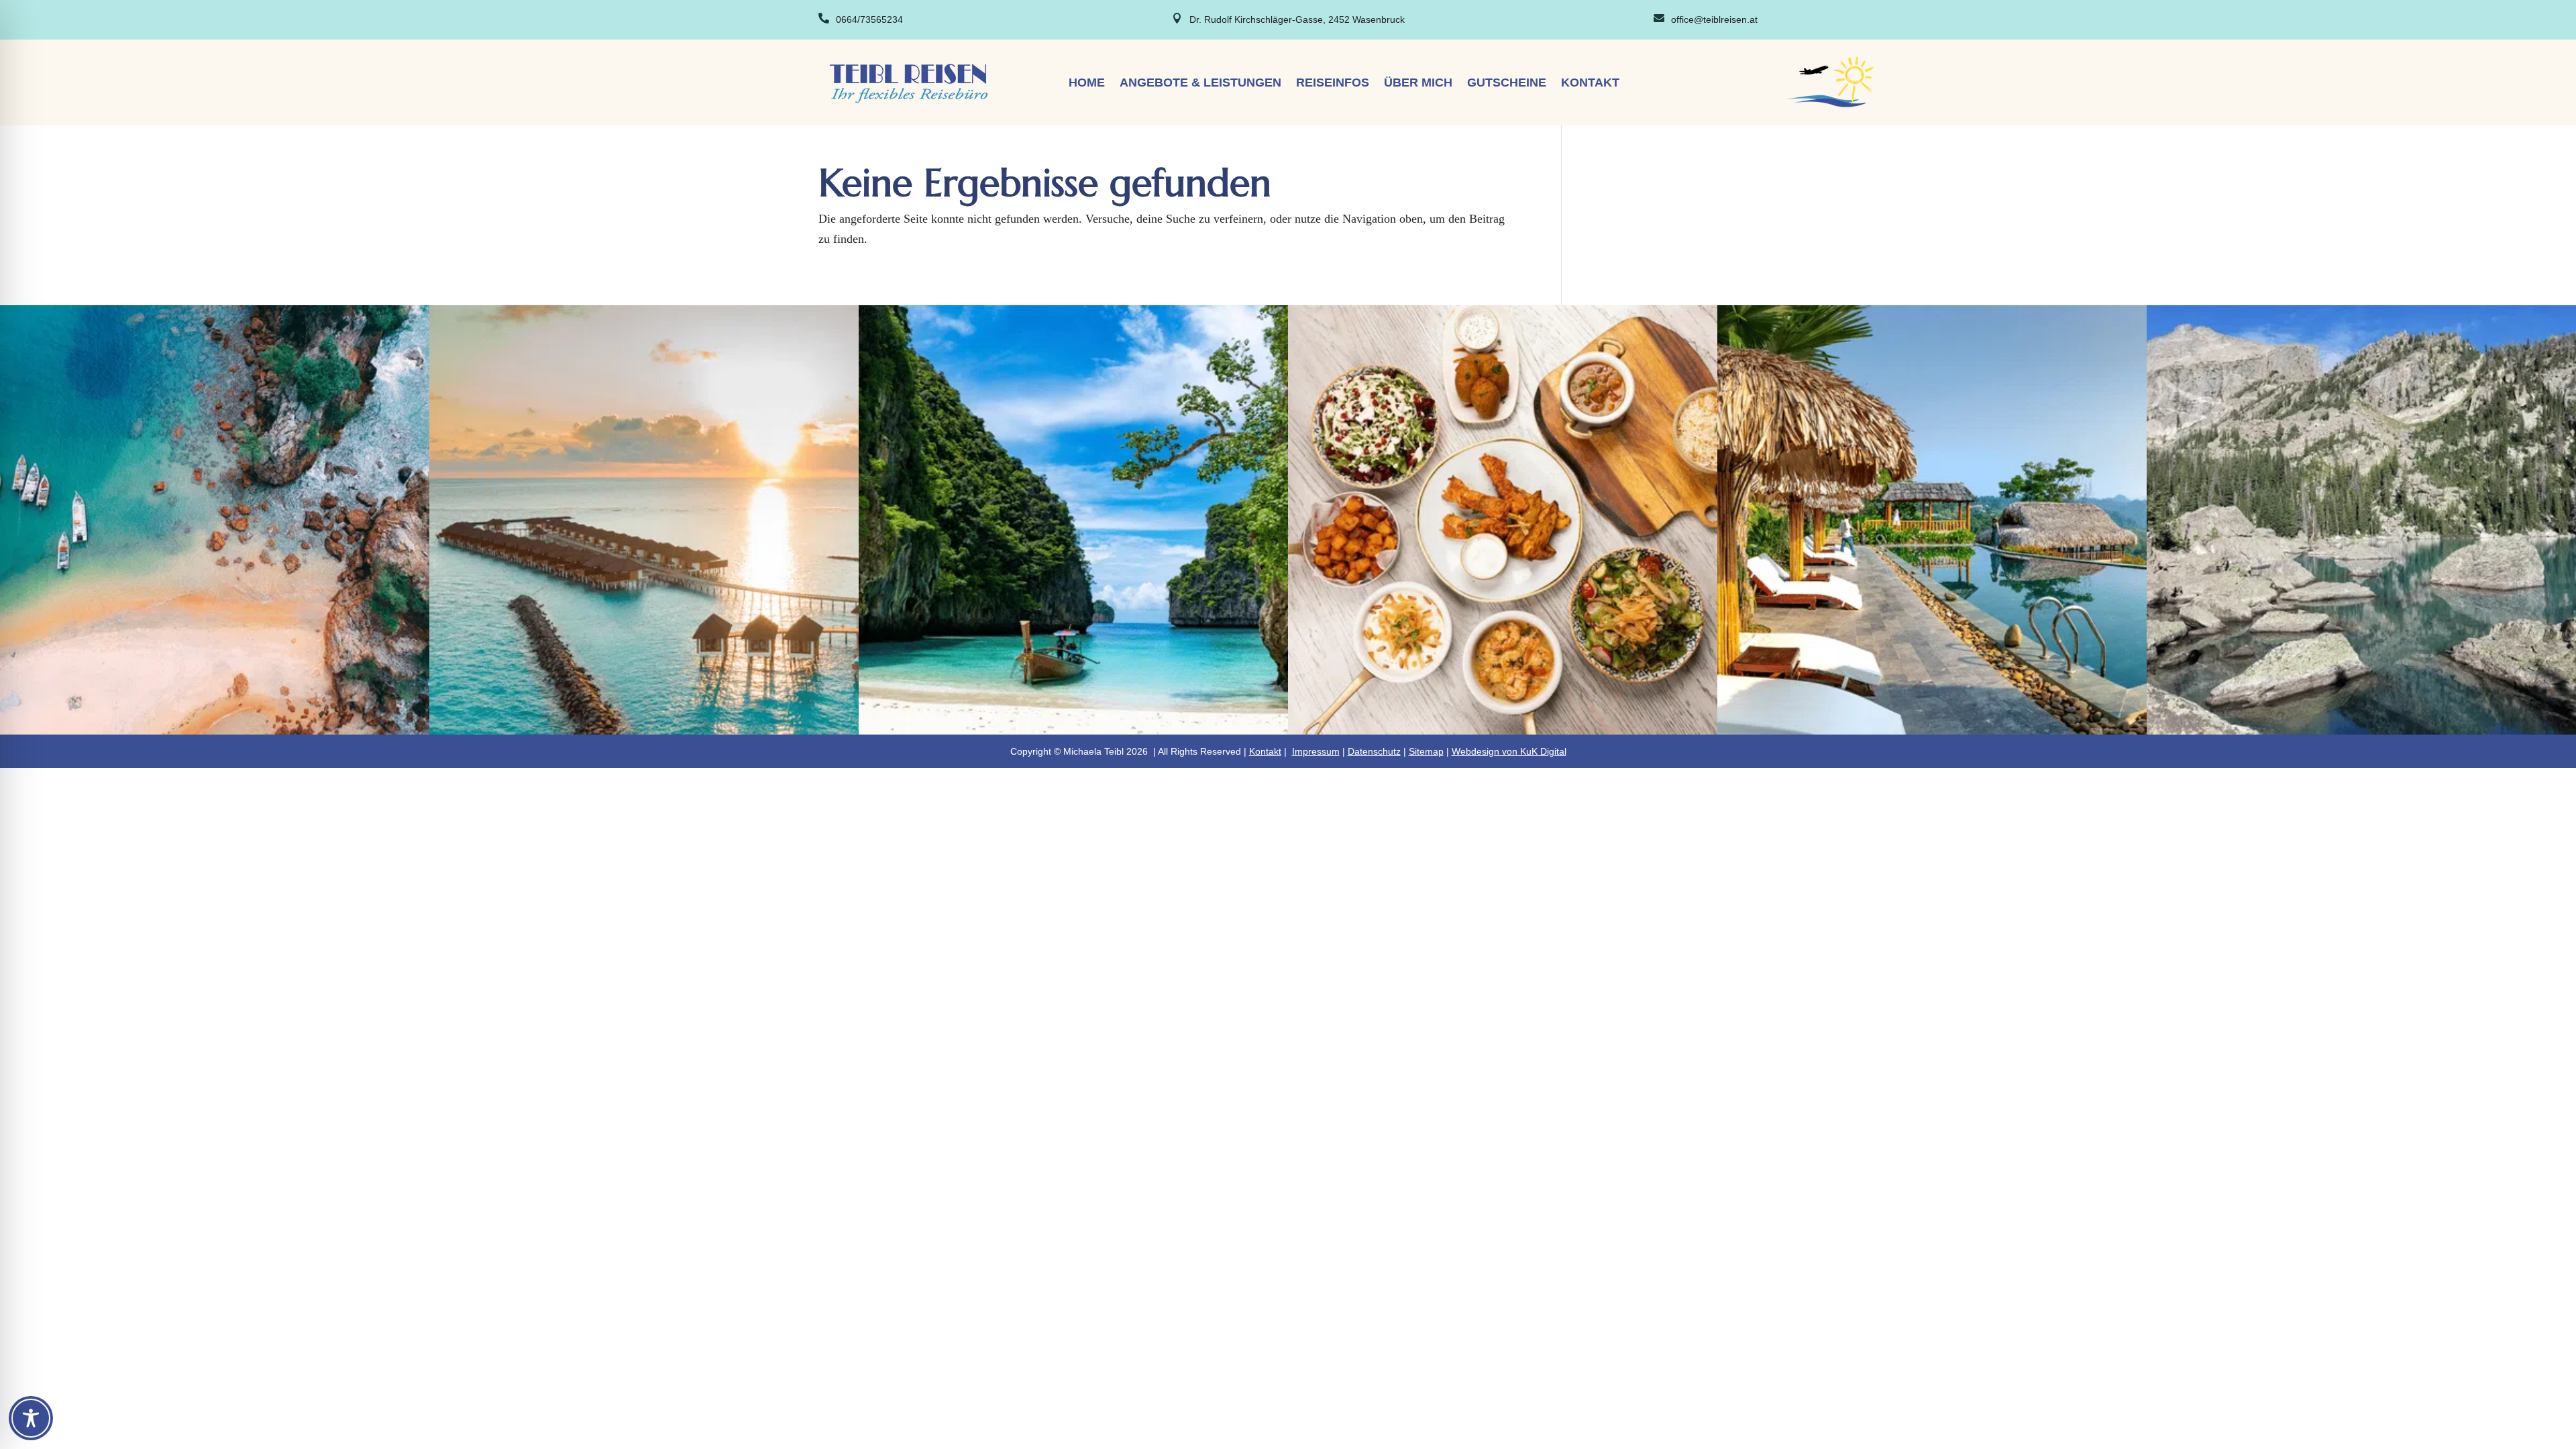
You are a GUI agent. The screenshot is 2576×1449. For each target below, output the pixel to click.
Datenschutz (1374, 751)
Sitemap (1426, 751)
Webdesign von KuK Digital (1509, 751)
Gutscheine (1507, 84)
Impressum (1316, 751)
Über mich (1418, 84)
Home (1087, 84)
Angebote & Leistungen (1200, 84)
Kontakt (1590, 84)
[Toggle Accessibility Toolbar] (31, 1418)
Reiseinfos (1333, 84)
